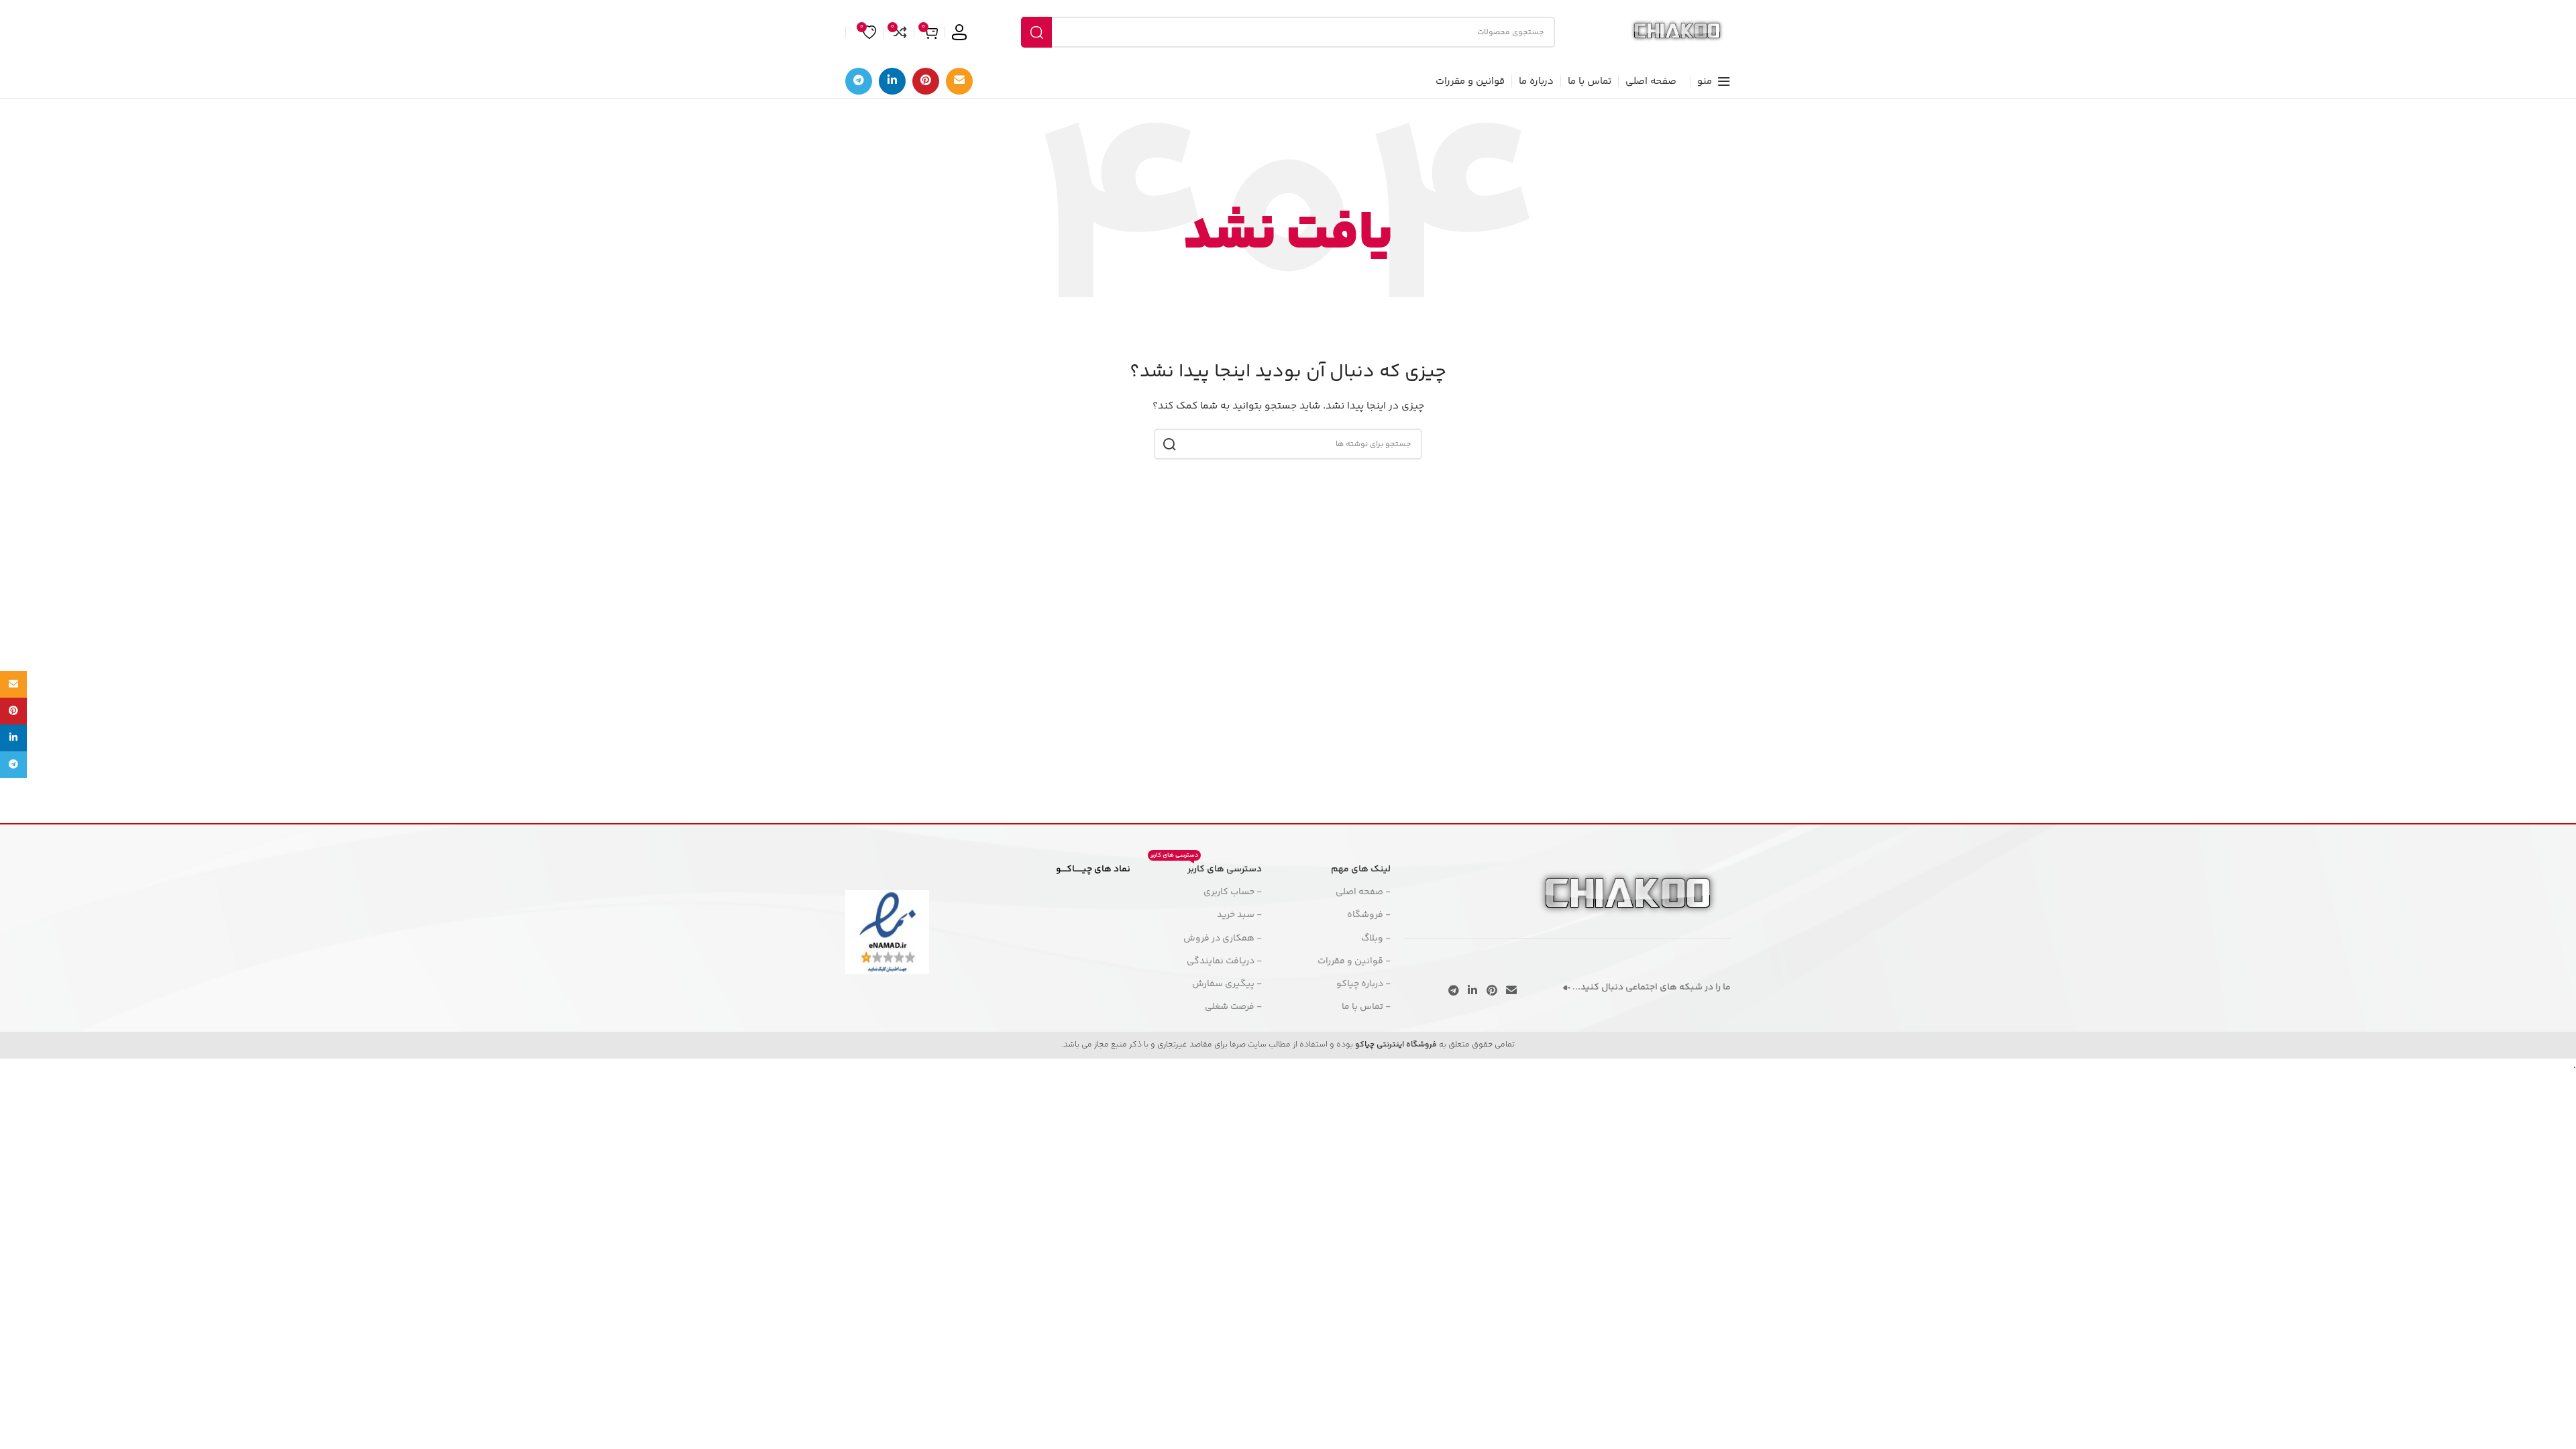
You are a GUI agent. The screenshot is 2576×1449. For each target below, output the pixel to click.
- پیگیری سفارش (1227, 984)
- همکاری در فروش (1223, 938)
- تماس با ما (1366, 1007)
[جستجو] (1036, 32)
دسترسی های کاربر (1206, 867)
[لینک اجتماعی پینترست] (926, 81)
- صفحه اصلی (1363, 892)
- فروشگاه (1369, 915)
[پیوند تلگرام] (859, 81)
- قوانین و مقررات (1354, 961)
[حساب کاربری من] (959, 32)
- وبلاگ (1376, 938)
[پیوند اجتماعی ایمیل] (959, 81)
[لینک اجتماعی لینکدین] (892, 81)
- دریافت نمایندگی (1224, 961)
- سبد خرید (1239, 915)
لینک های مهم (1361, 869)
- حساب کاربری (1233, 892)
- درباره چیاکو (1363, 984)
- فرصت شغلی (1233, 1007)
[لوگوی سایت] (1677, 32)
